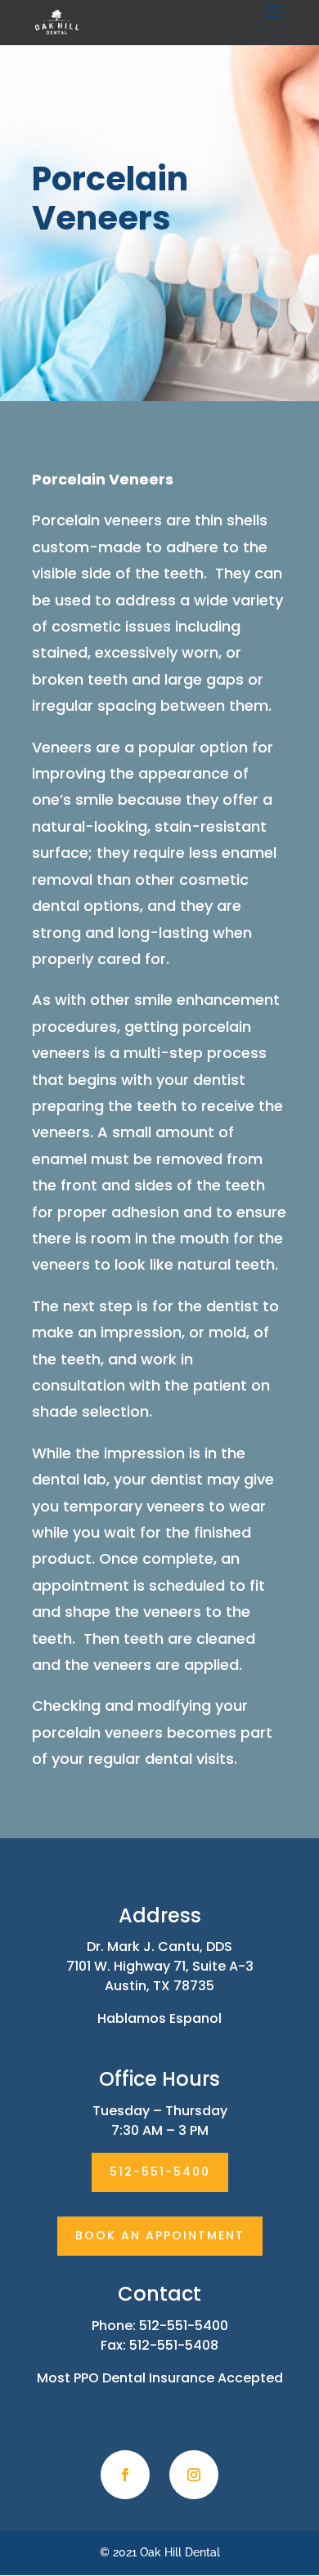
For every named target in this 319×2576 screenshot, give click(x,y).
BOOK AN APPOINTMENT (160, 2235)
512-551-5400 (160, 2172)
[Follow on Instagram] (194, 2475)
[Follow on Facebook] (125, 2475)
